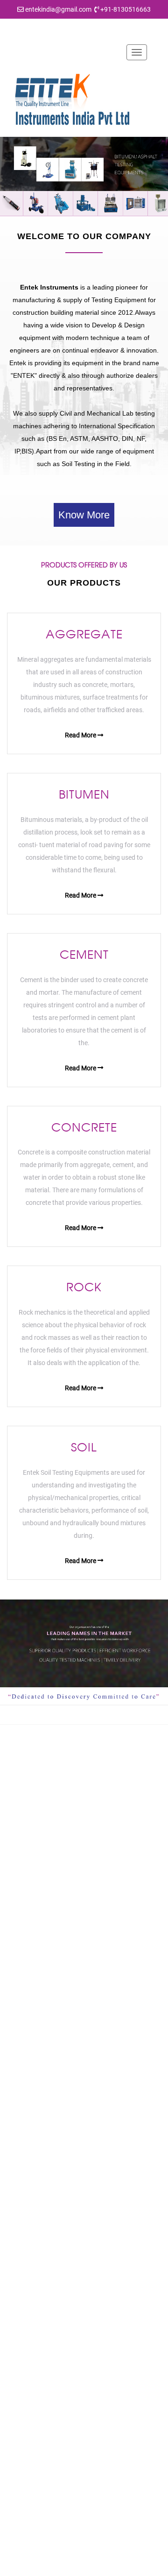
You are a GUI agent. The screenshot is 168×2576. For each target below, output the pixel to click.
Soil (22, 2364)
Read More (81, 735)
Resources (32, 2184)
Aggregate (32, 2292)
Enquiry (28, 2213)
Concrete (30, 2335)
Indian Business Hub (117, 2566)
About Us (30, 2155)
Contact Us (33, 2199)
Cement (28, 2321)
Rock (24, 2350)
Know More (84, 515)
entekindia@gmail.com (58, 9)
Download (31, 2170)
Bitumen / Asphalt (42, 2306)
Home (25, 2141)
